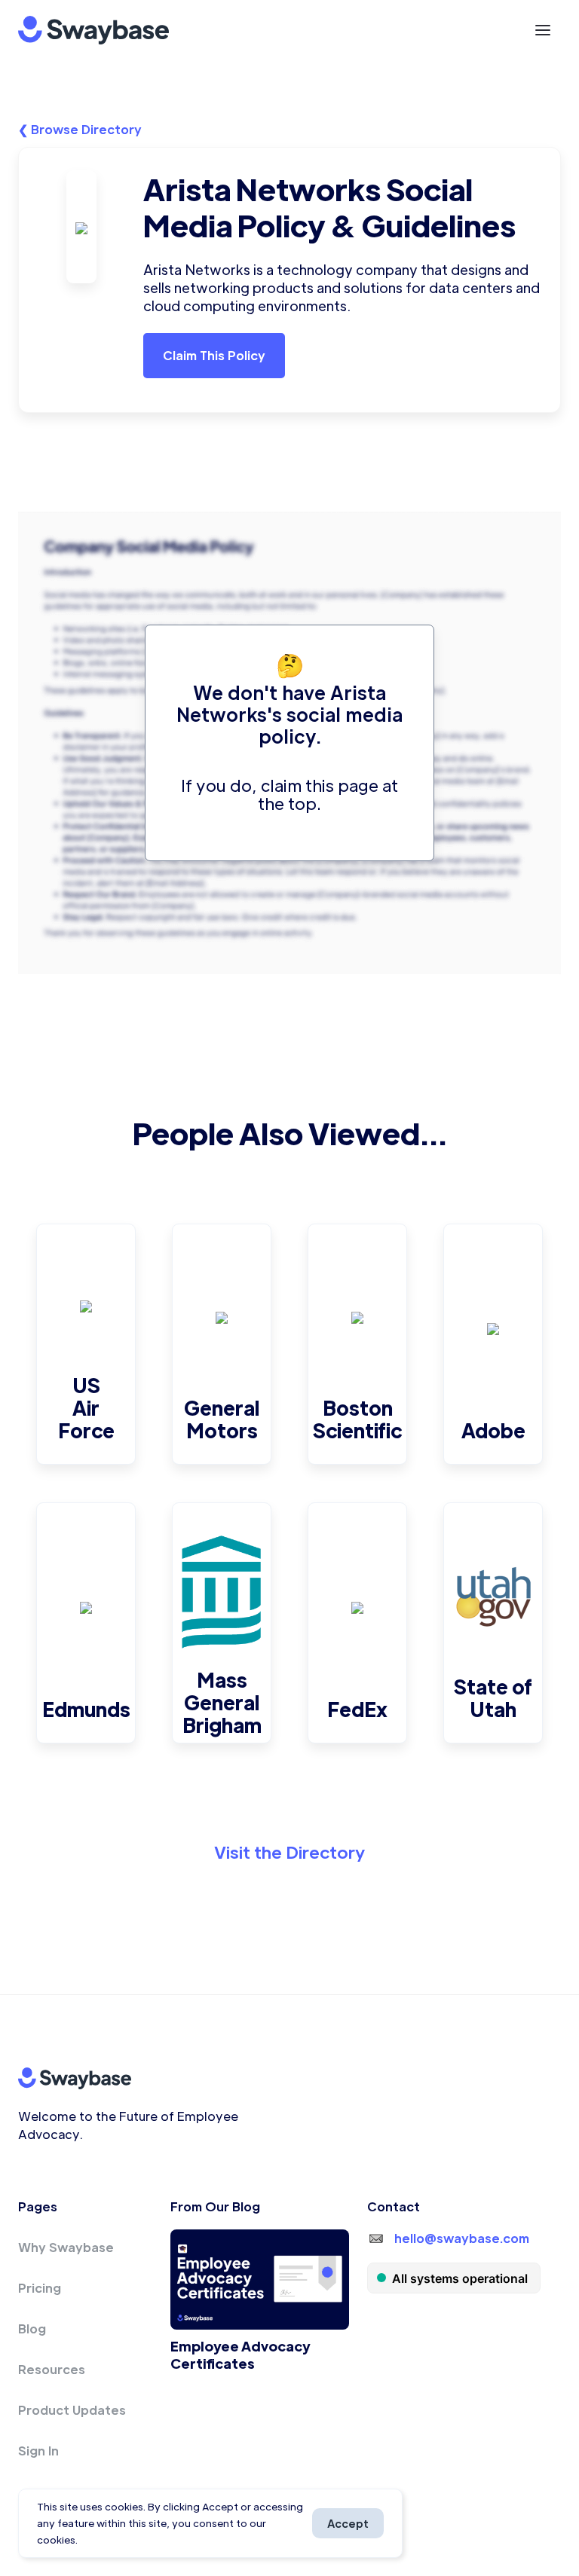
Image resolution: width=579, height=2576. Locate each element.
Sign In (38, 2451)
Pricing (40, 2288)
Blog (32, 2328)
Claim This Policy (214, 355)
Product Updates (72, 2410)
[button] (543, 30)
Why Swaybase (66, 2247)
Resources (52, 2369)
